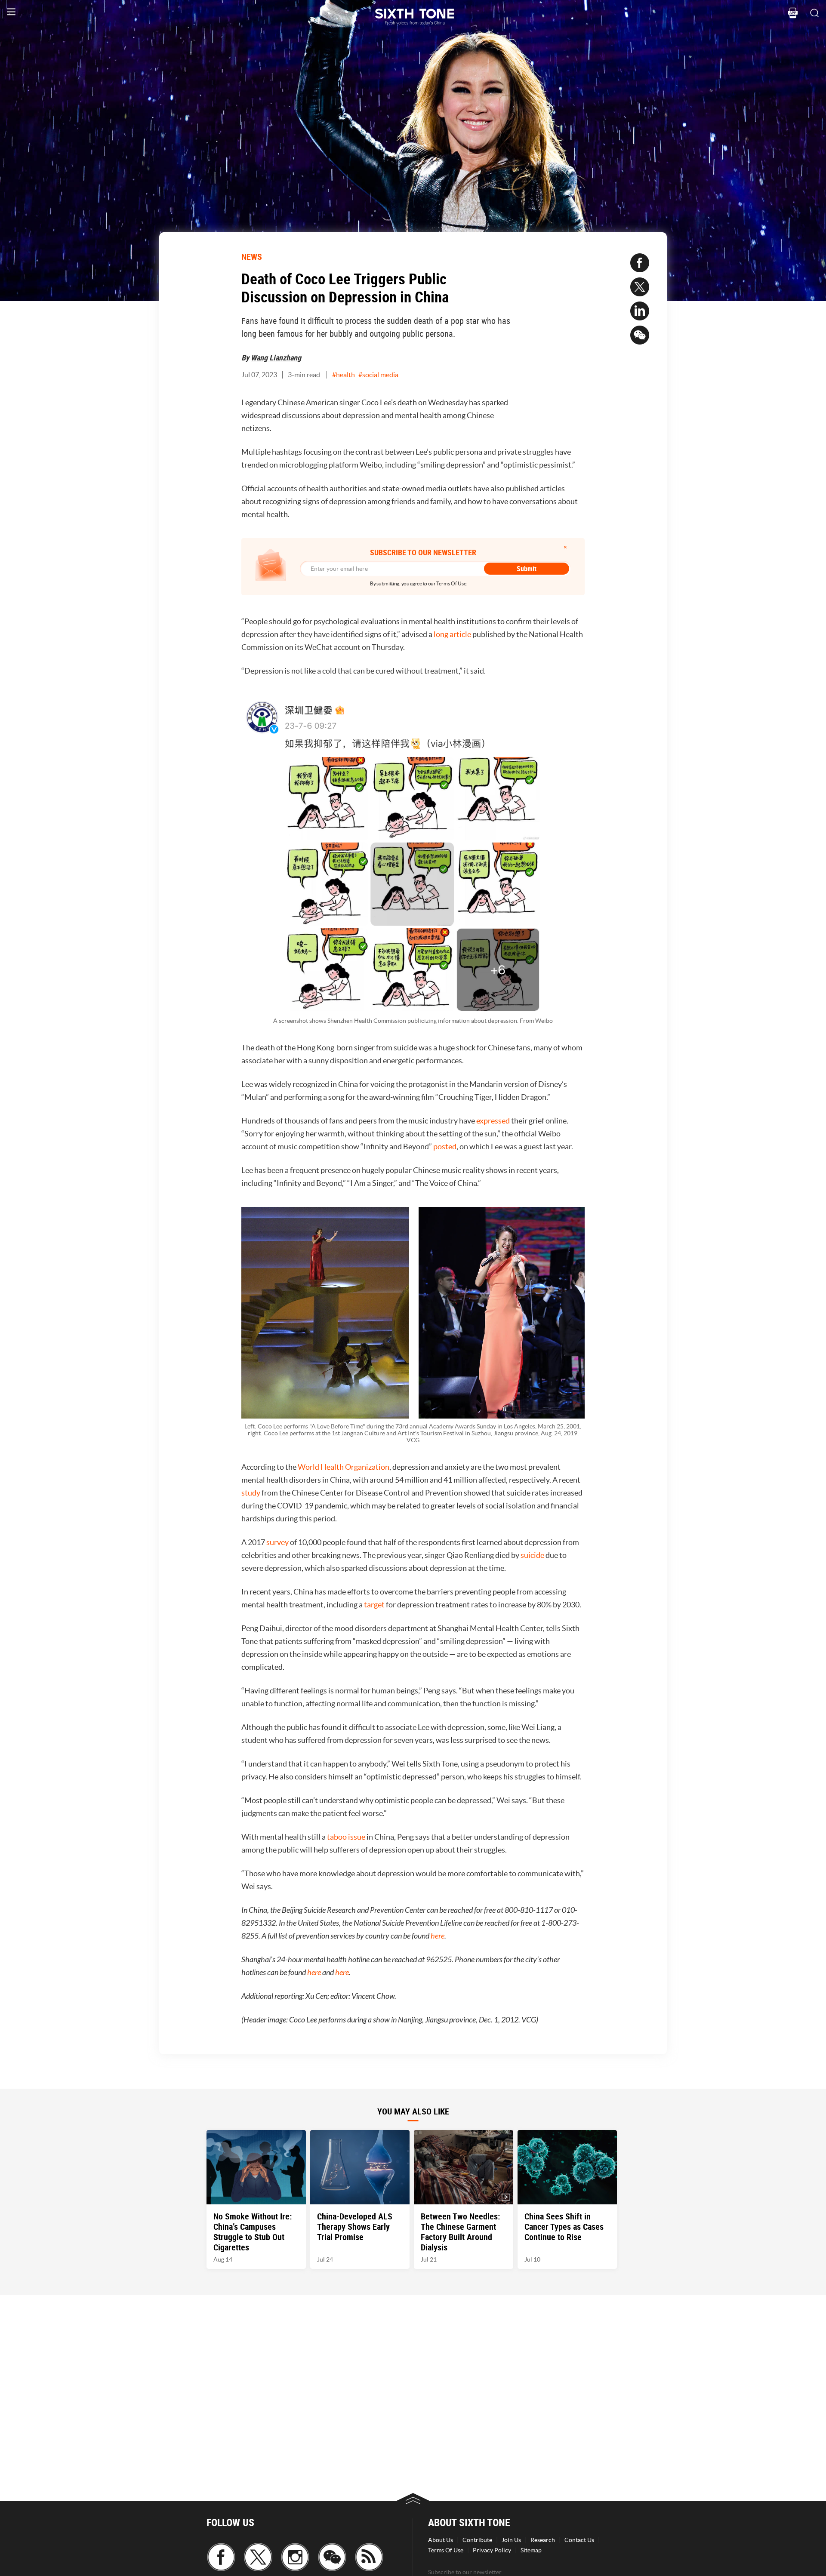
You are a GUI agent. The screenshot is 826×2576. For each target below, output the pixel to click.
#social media (378, 375)
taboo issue (346, 1837)
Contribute (477, 2540)
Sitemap (531, 2550)
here (438, 1936)
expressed (493, 1121)
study (251, 1493)
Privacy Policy (492, 2550)
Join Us (511, 2540)
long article (452, 634)
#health (344, 375)
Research (543, 2540)
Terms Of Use (446, 2550)
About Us (441, 2540)
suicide (532, 1555)
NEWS (252, 257)
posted (445, 1146)
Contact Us (579, 2540)
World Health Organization (344, 1467)
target (374, 1605)
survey (277, 1542)
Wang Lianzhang (276, 357)
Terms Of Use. (452, 583)
